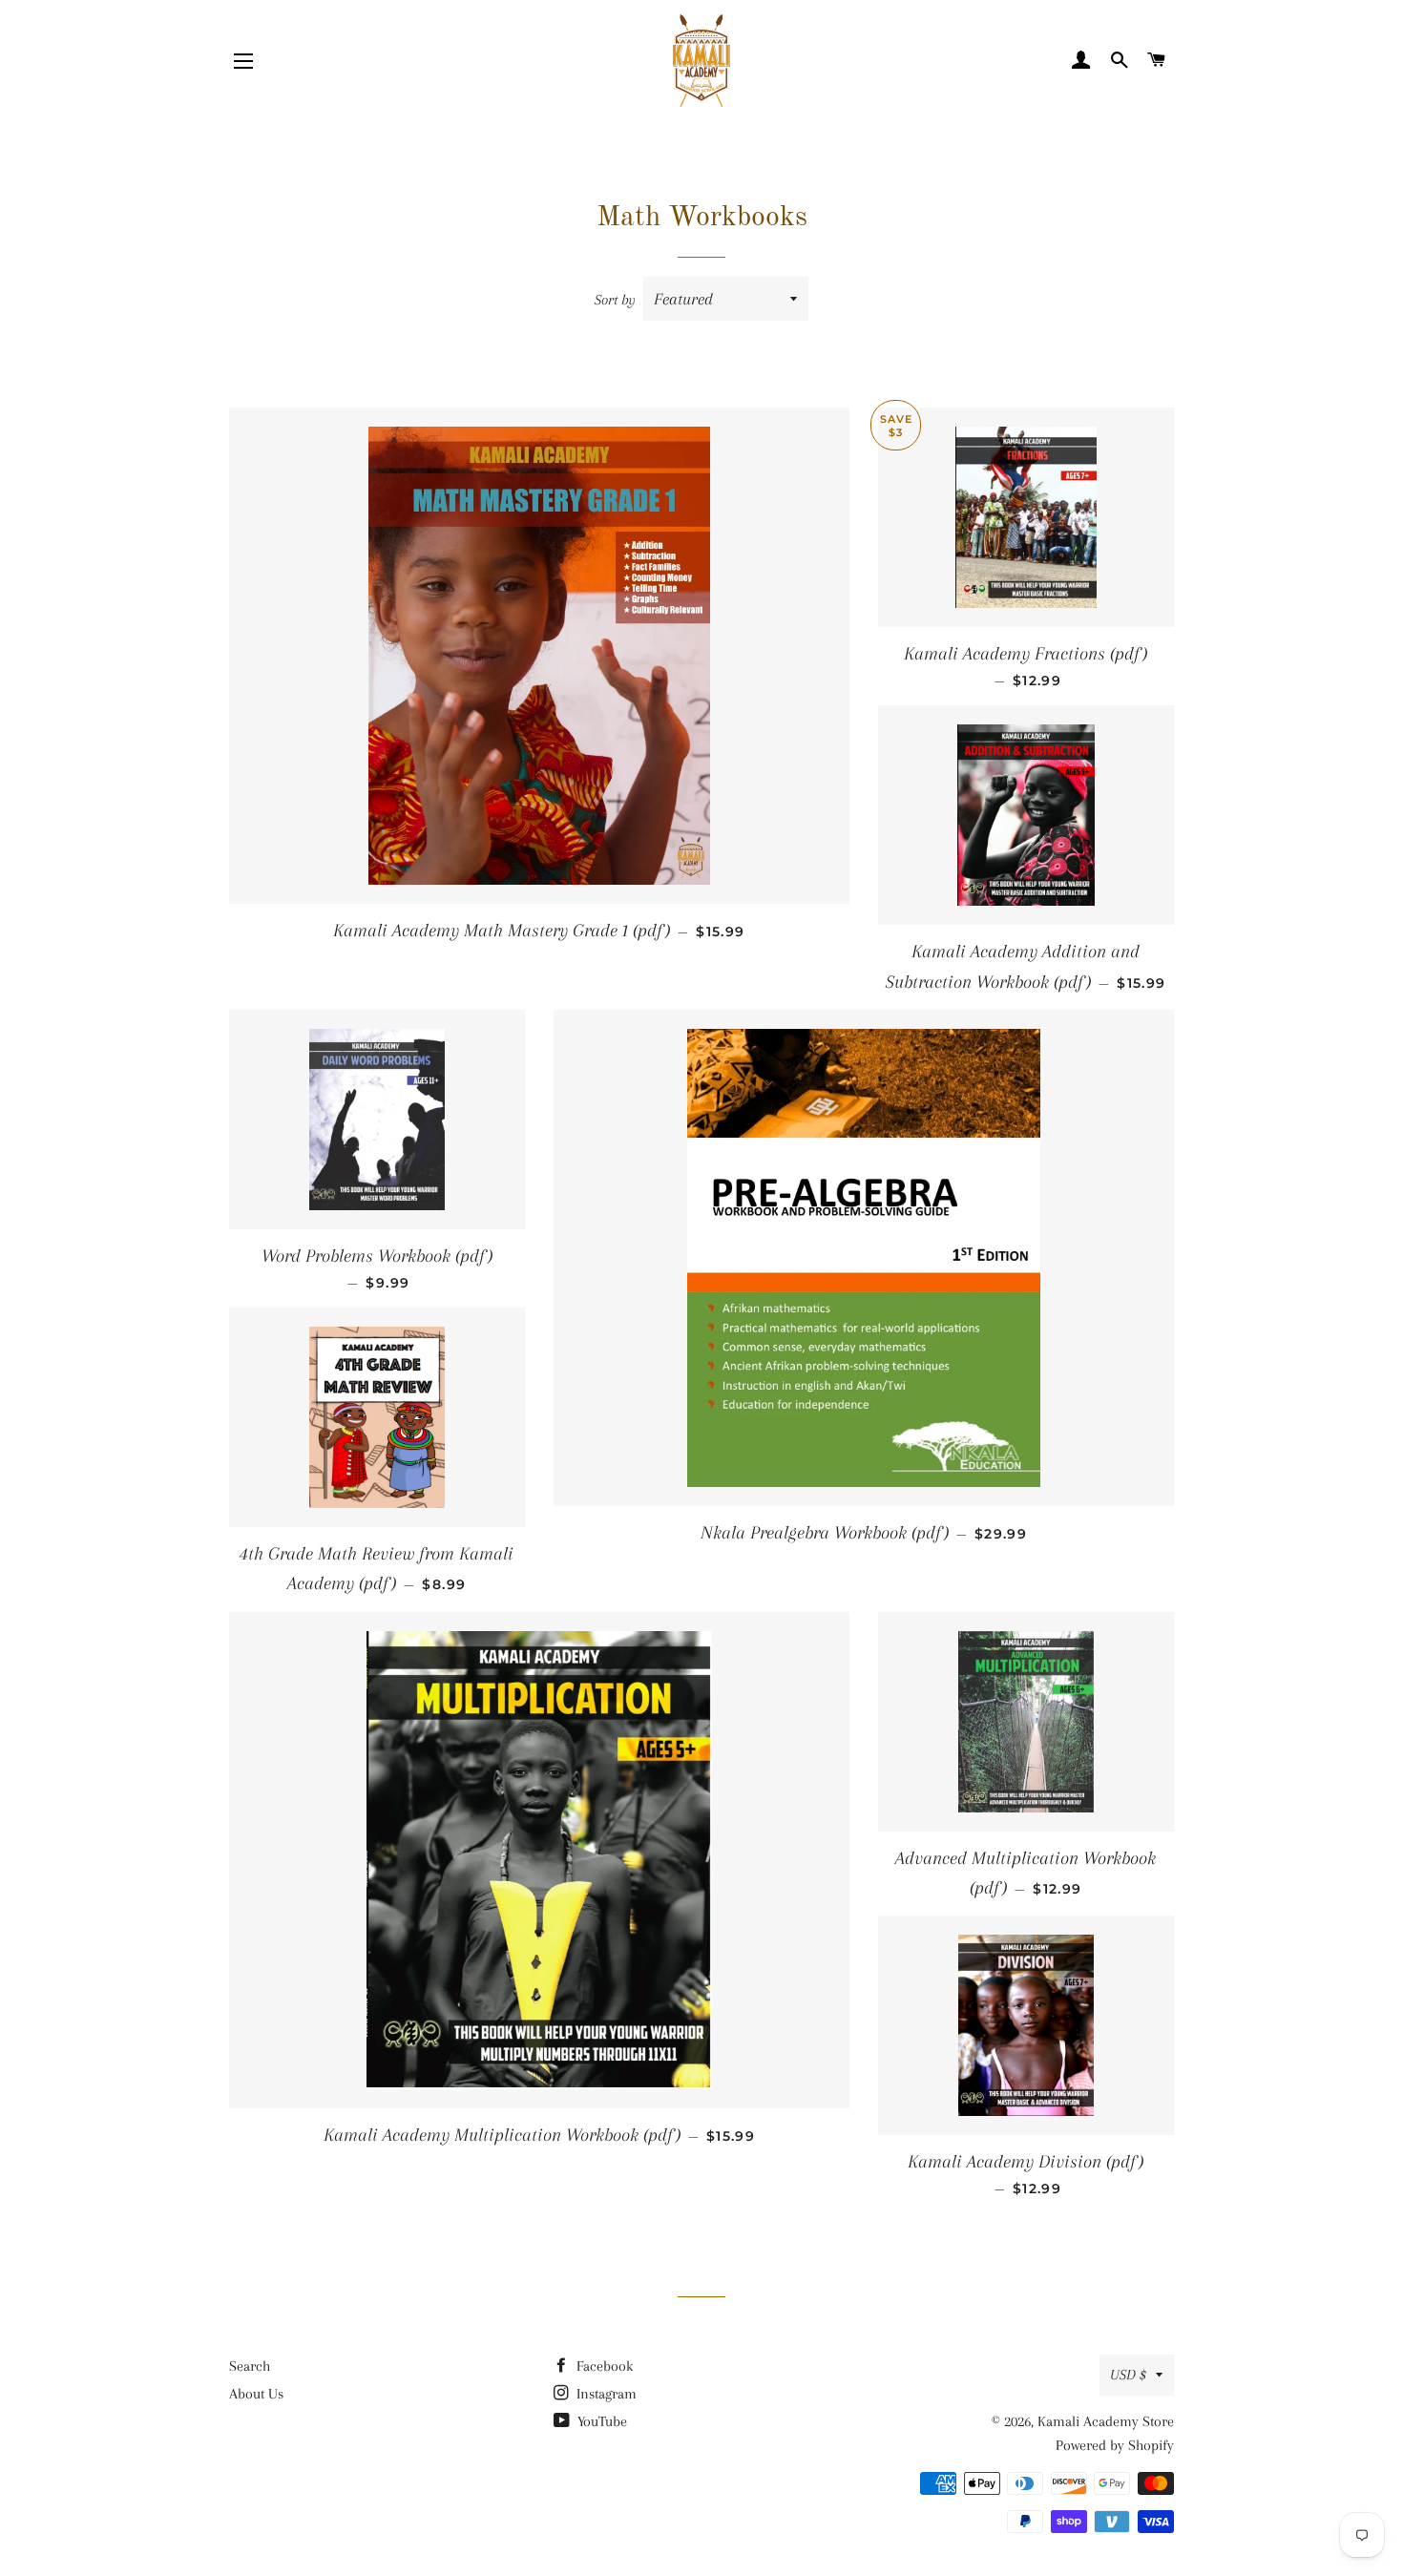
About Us (256, 2394)
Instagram (605, 2394)
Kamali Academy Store (1106, 2421)
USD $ (1128, 2375)
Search (250, 2366)
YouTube (600, 2421)
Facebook (603, 2366)
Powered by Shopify (1115, 2445)
